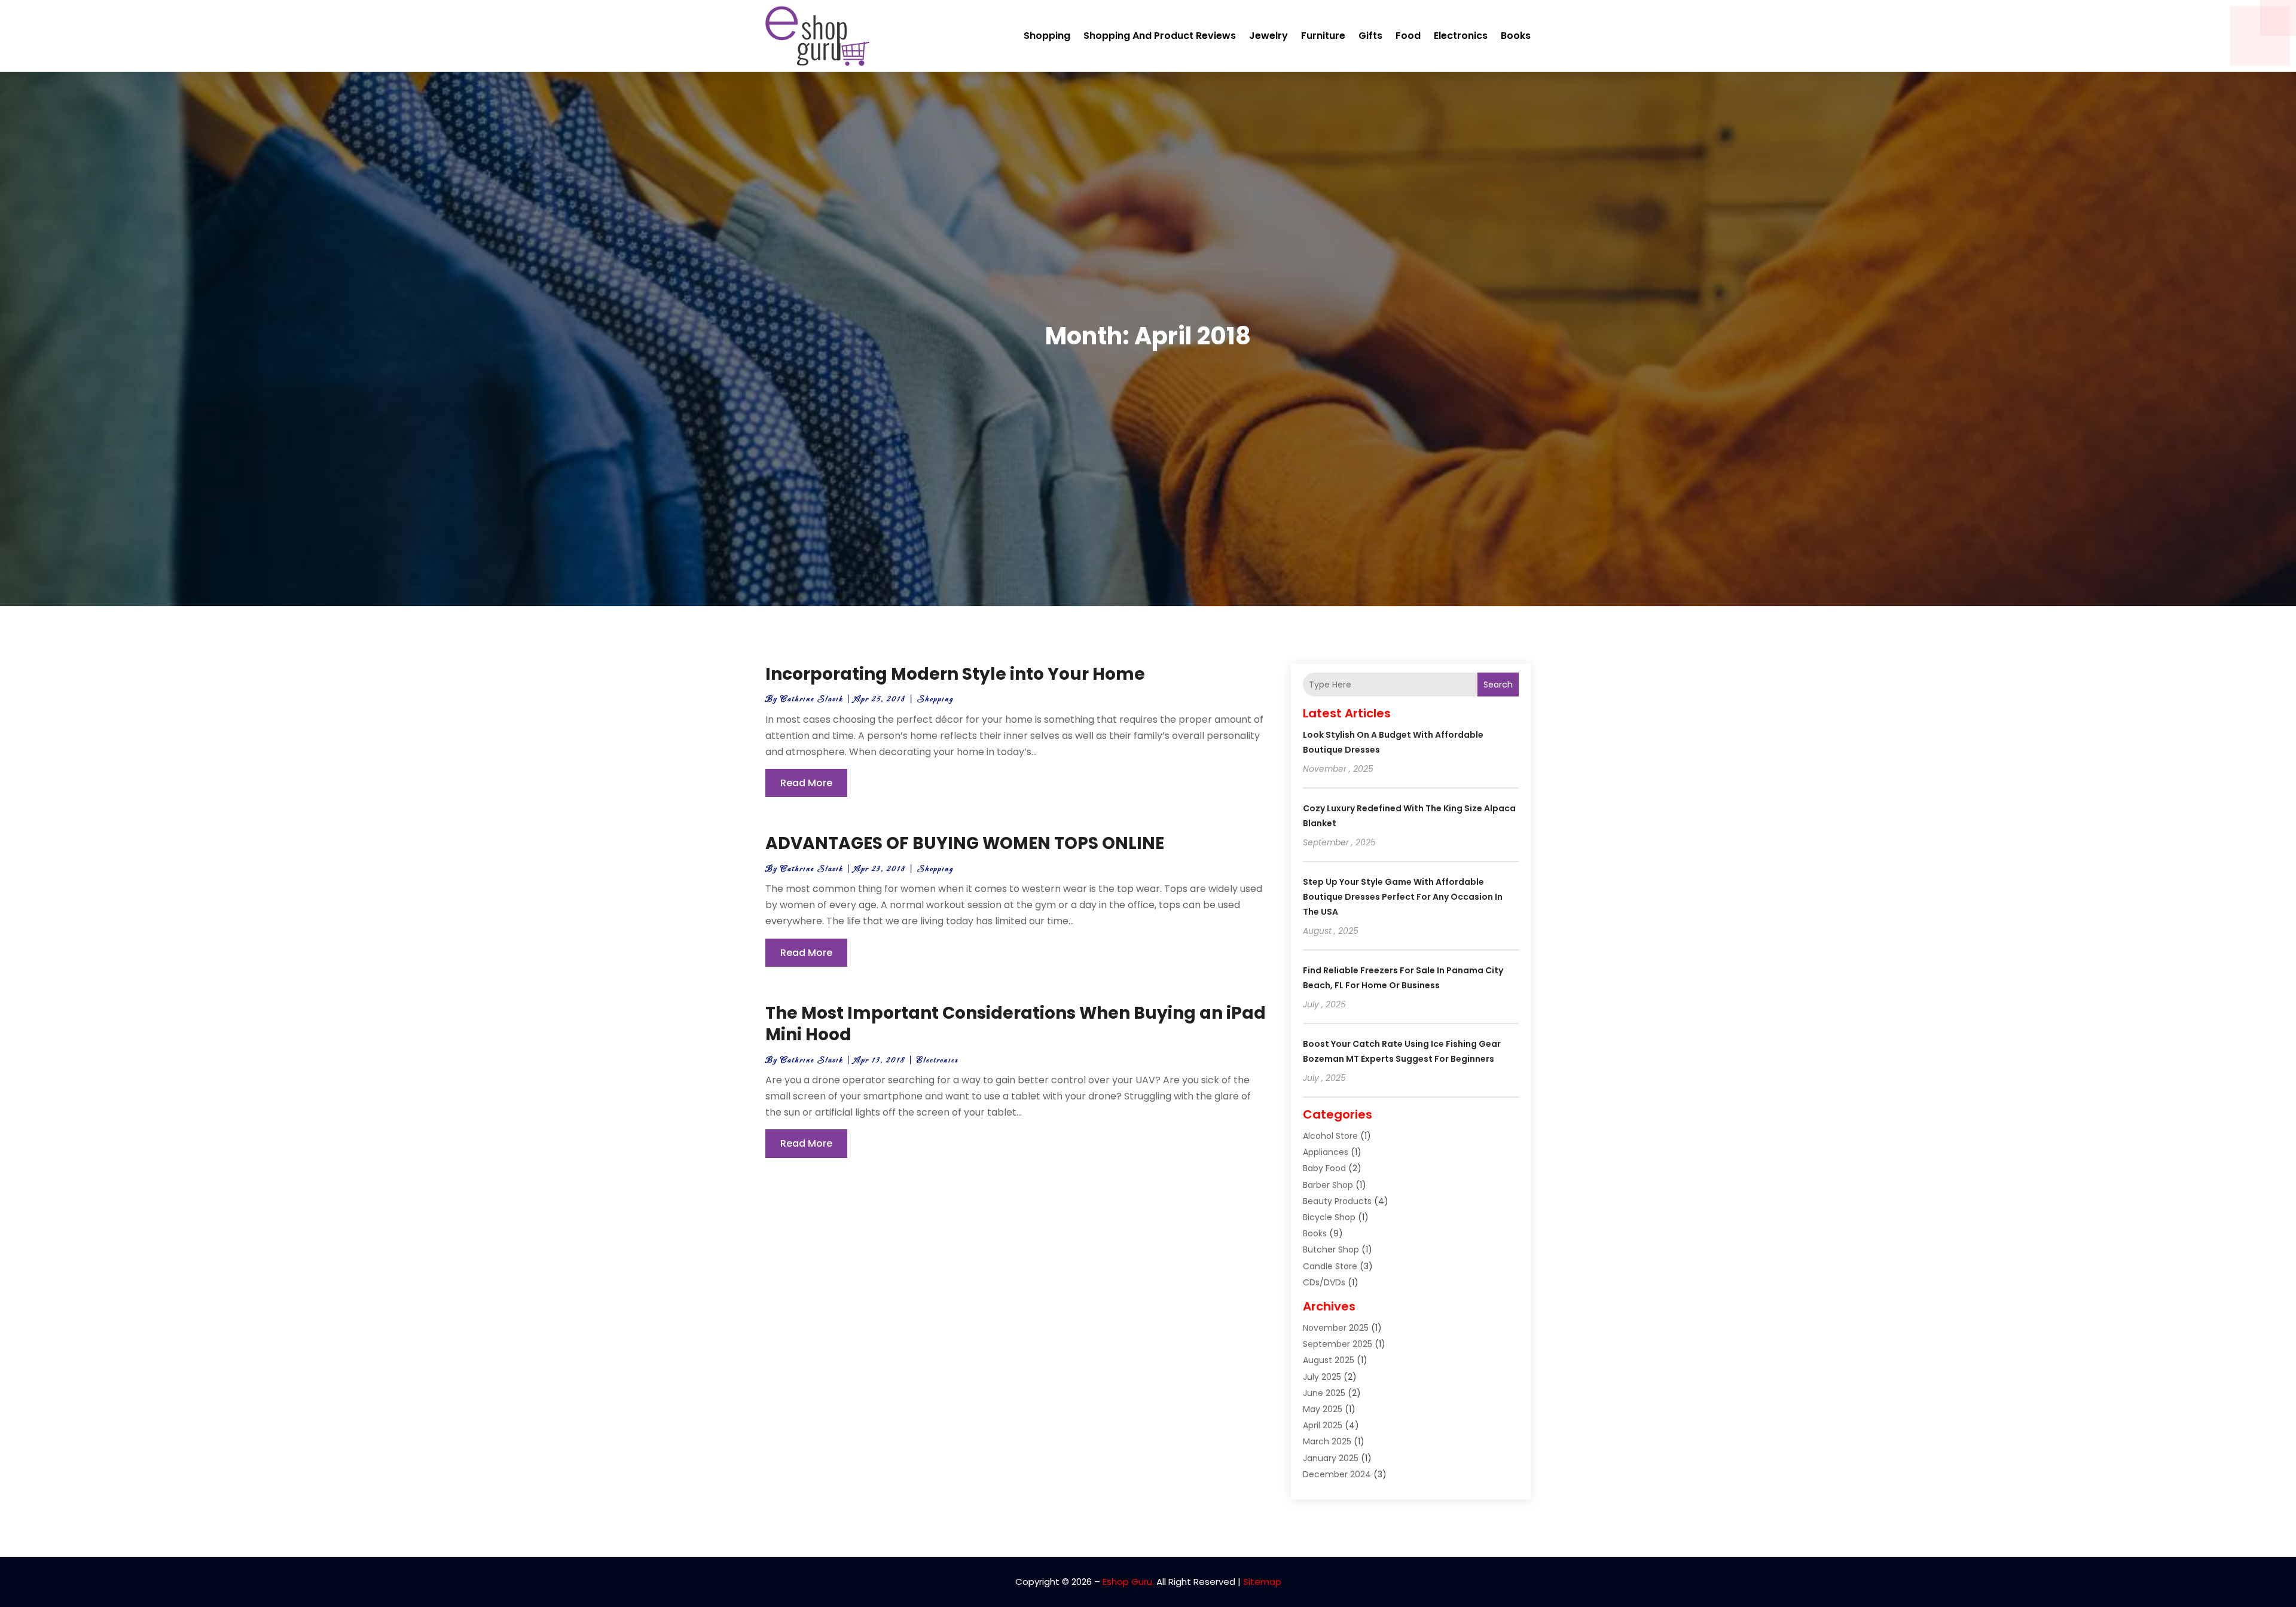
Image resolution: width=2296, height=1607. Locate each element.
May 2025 (1323, 1409)
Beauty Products (1337, 1201)
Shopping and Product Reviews (1160, 36)
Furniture (1323, 36)
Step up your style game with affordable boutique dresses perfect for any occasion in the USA (1403, 897)
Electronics (1461, 36)
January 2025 (1331, 1458)
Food (1408, 36)
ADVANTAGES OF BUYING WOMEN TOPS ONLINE (965, 843)
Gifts (1370, 36)
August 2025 (1329, 1360)
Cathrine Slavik (812, 699)
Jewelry (1268, 36)
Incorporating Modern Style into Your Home (955, 674)
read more (806, 783)
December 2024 (1337, 1474)
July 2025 (1322, 1377)
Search (1498, 685)
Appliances (1326, 1152)
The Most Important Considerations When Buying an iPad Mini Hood (1016, 1024)
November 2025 (1336, 1328)
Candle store (1330, 1266)
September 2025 (1338, 1344)
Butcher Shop (1331, 1249)
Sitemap (1262, 1582)
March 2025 (1327, 1441)
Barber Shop (1328, 1185)
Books (1516, 36)
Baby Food (1324, 1168)
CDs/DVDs (1324, 1282)
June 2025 (1324, 1393)
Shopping (1047, 36)
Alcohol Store (1330, 1136)
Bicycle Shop (1329, 1217)
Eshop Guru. (1128, 1582)
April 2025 (1323, 1425)
